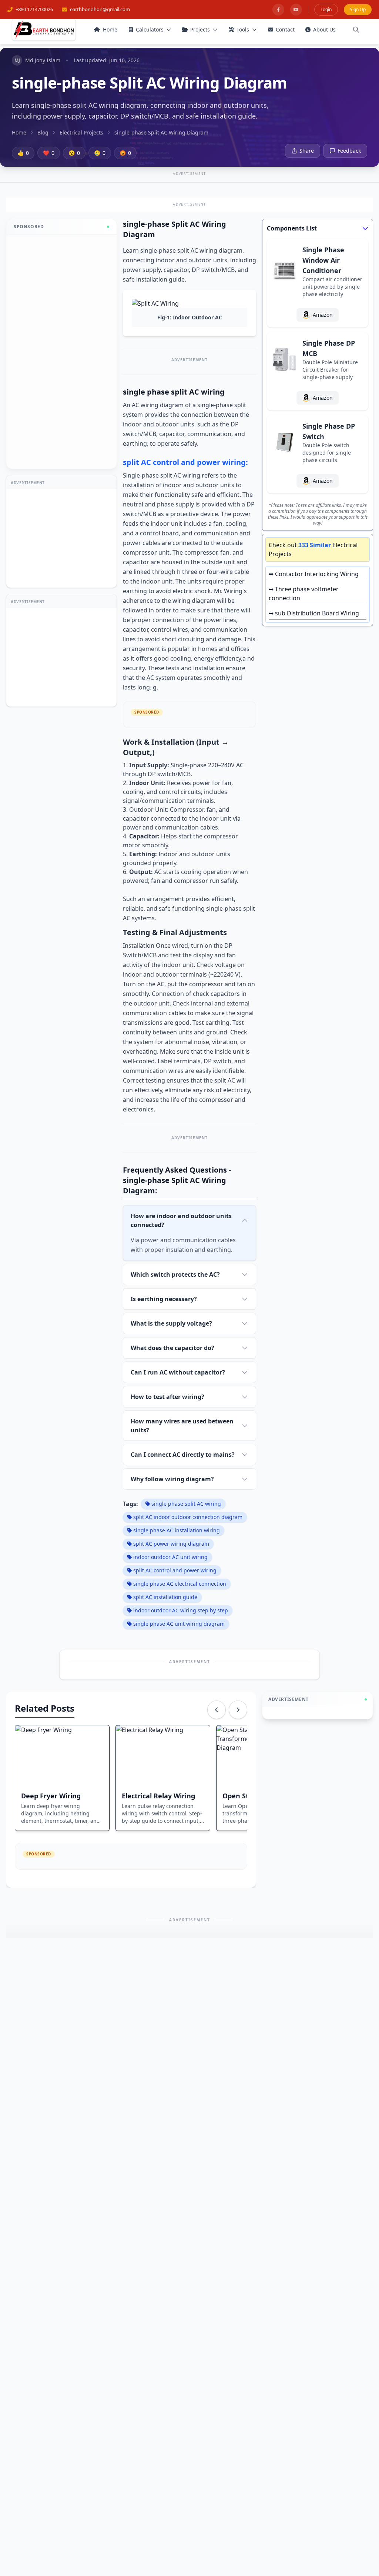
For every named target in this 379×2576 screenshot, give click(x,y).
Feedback (349, 151)
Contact (285, 29)
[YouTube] (296, 10)
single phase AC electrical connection (180, 1584)
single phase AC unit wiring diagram (179, 1624)
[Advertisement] (61, 352)
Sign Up (358, 9)
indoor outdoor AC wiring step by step (181, 1610)
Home (110, 29)
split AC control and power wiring (175, 1570)
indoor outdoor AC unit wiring (170, 1557)
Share (307, 151)
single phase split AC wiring (186, 1504)
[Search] (356, 30)
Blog (43, 132)
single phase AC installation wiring (177, 1530)
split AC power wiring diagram (171, 1544)
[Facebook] (278, 10)
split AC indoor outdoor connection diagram (188, 1517)
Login (326, 9)
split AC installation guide (165, 1597)
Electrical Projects (81, 132)
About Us (324, 29)
